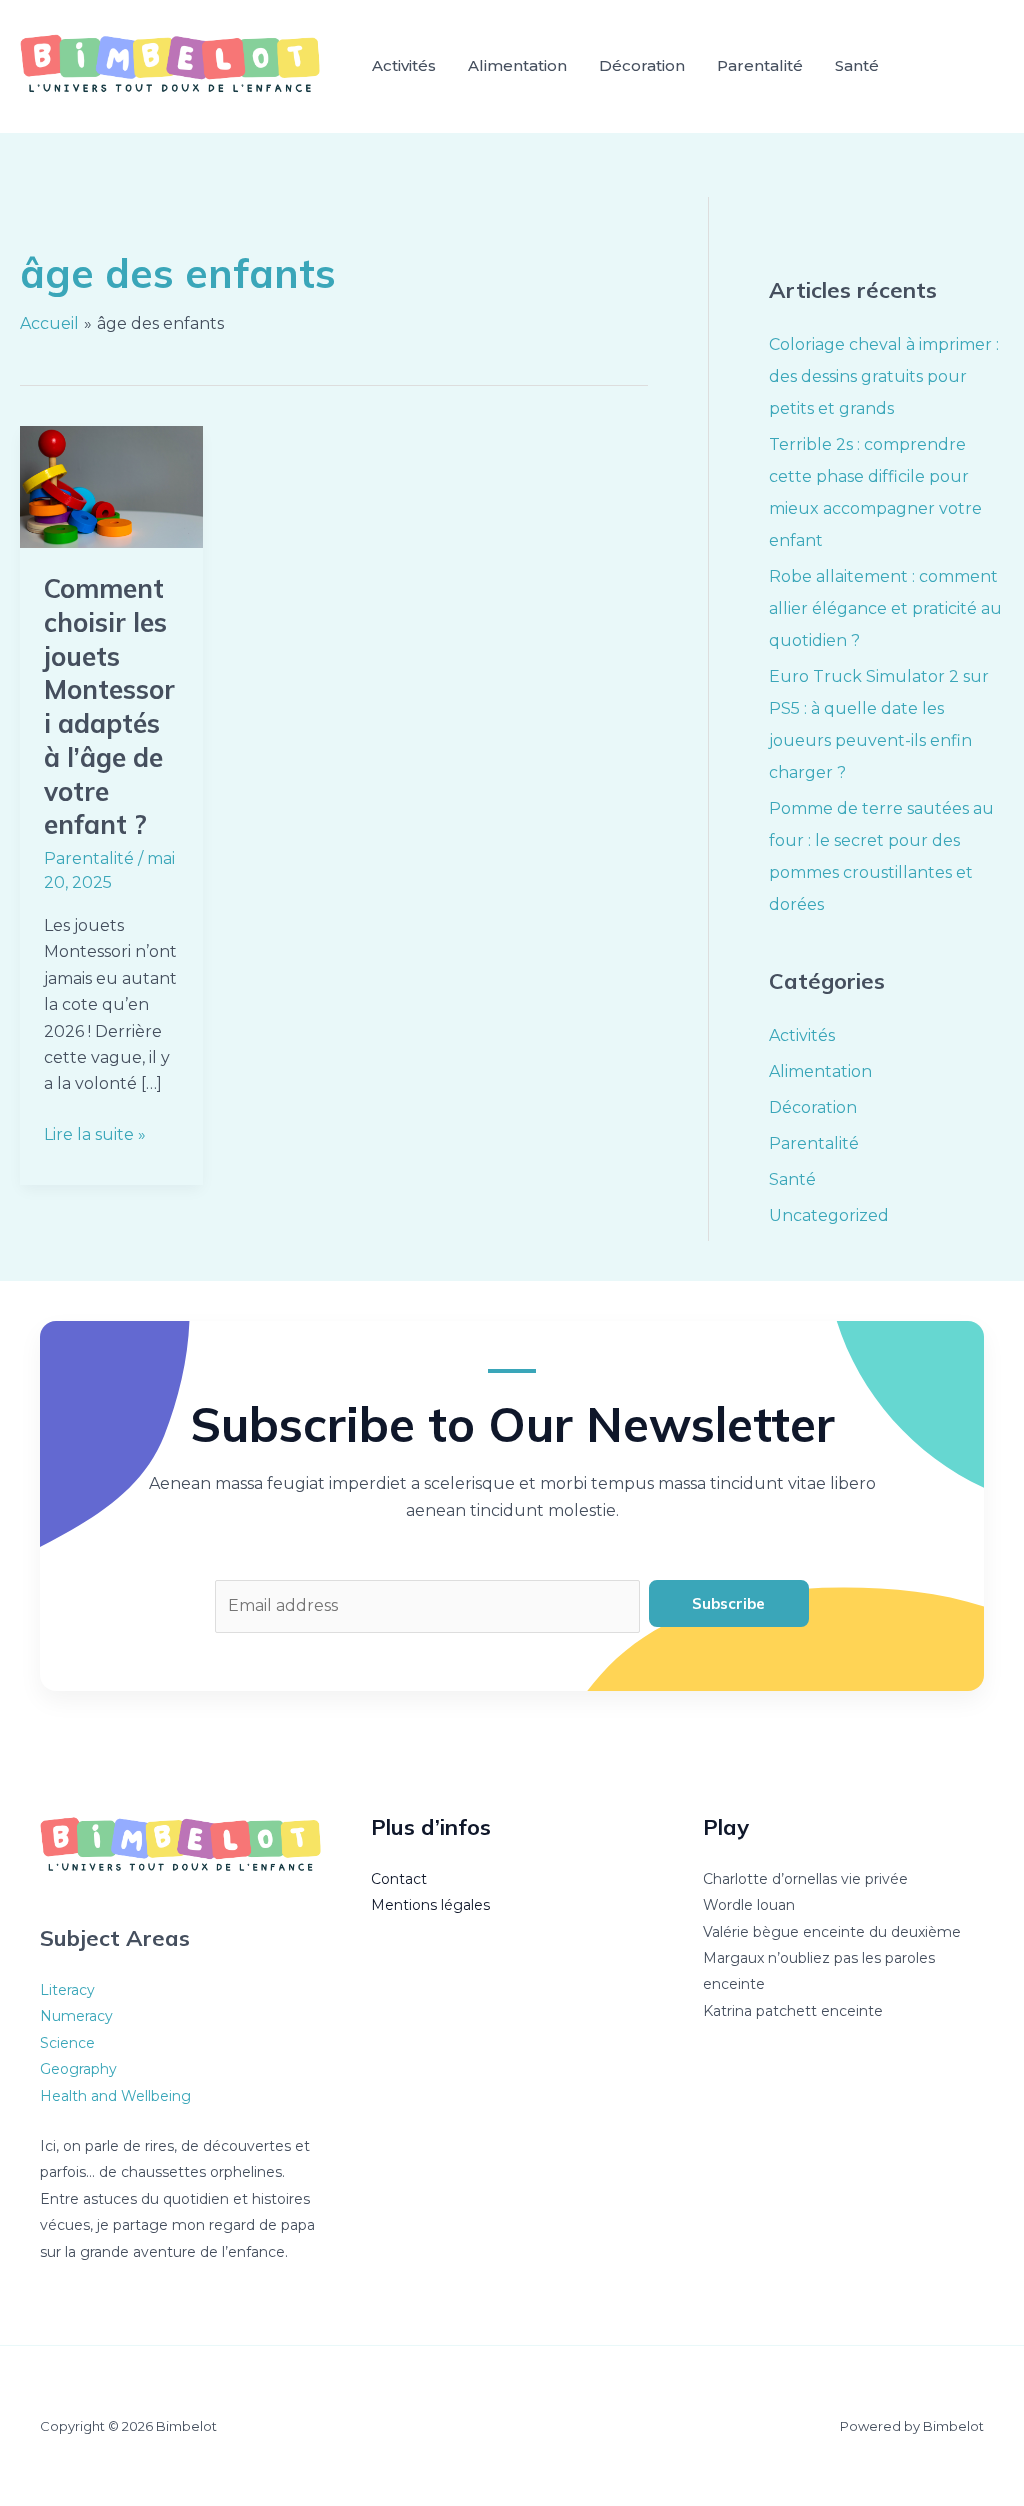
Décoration (642, 65)
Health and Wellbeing (115, 2096)
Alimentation (517, 65)
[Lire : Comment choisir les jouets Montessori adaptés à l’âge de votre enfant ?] (111, 485)
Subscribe (728, 1603)
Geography (78, 2069)
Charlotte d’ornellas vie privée (805, 1879)
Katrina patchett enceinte (793, 2011)
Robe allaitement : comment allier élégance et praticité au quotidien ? (885, 608)
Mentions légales (430, 1905)
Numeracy (76, 2016)
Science (67, 2043)
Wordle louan (749, 1905)
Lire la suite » (95, 1133)
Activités (404, 65)
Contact (399, 1879)
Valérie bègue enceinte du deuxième (832, 1932)
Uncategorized (829, 1215)
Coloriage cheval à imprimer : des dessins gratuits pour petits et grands (884, 376)
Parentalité (760, 65)
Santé (857, 65)
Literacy (67, 1990)
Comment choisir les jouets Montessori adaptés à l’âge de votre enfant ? (109, 707)
